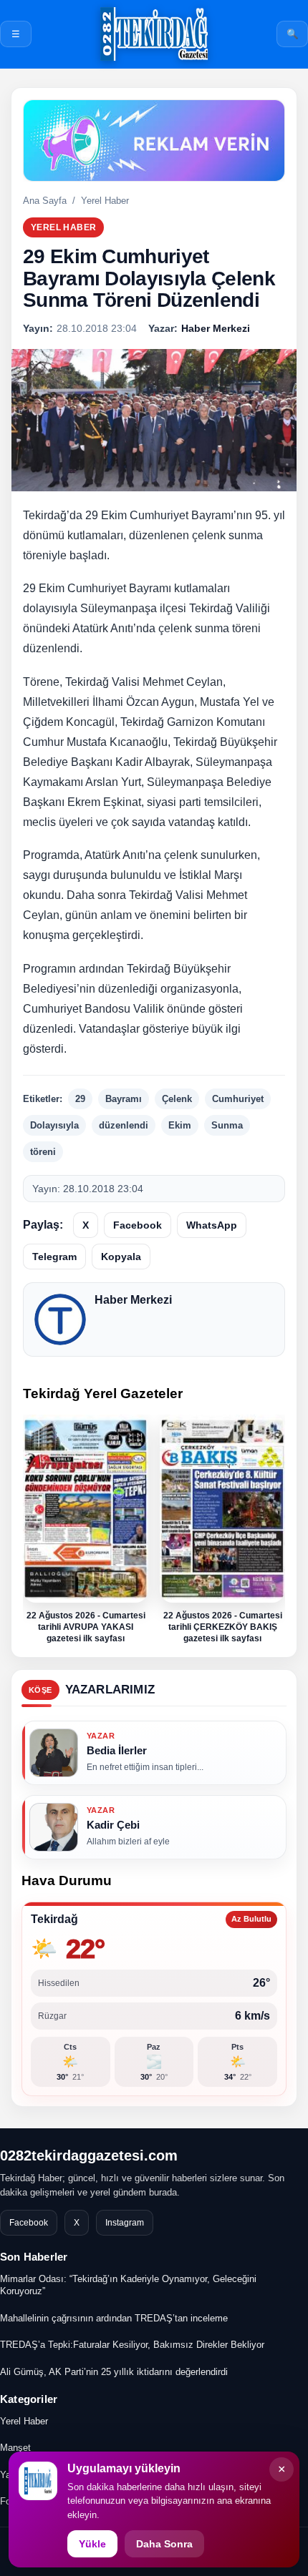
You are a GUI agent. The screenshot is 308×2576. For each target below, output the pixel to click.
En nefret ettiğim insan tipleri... (145, 1767)
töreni (43, 1152)
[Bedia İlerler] (54, 1753)
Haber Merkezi (133, 1300)
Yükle (92, 2544)
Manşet (15, 2448)
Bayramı (124, 1099)
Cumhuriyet (238, 1099)
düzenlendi (124, 1125)
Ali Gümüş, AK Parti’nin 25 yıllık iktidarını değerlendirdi (114, 2372)
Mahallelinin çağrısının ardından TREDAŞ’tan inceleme (114, 2318)
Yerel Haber (105, 201)
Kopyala (121, 1257)
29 (80, 1099)
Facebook (138, 1225)
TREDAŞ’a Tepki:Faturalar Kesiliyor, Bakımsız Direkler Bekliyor (132, 2345)
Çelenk (177, 1099)
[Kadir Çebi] (54, 1827)
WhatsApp (212, 1225)
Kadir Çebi (113, 1825)
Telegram (54, 1257)
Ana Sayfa (45, 201)
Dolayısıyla (54, 1125)
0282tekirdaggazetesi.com (89, 2155)
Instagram (125, 2223)
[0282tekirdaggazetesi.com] (154, 34)
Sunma (227, 1125)
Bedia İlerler (117, 1750)
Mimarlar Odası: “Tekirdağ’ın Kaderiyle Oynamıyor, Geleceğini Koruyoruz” (128, 2285)
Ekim (180, 1125)
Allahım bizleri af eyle (128, 1842)
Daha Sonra (164, 2544)
